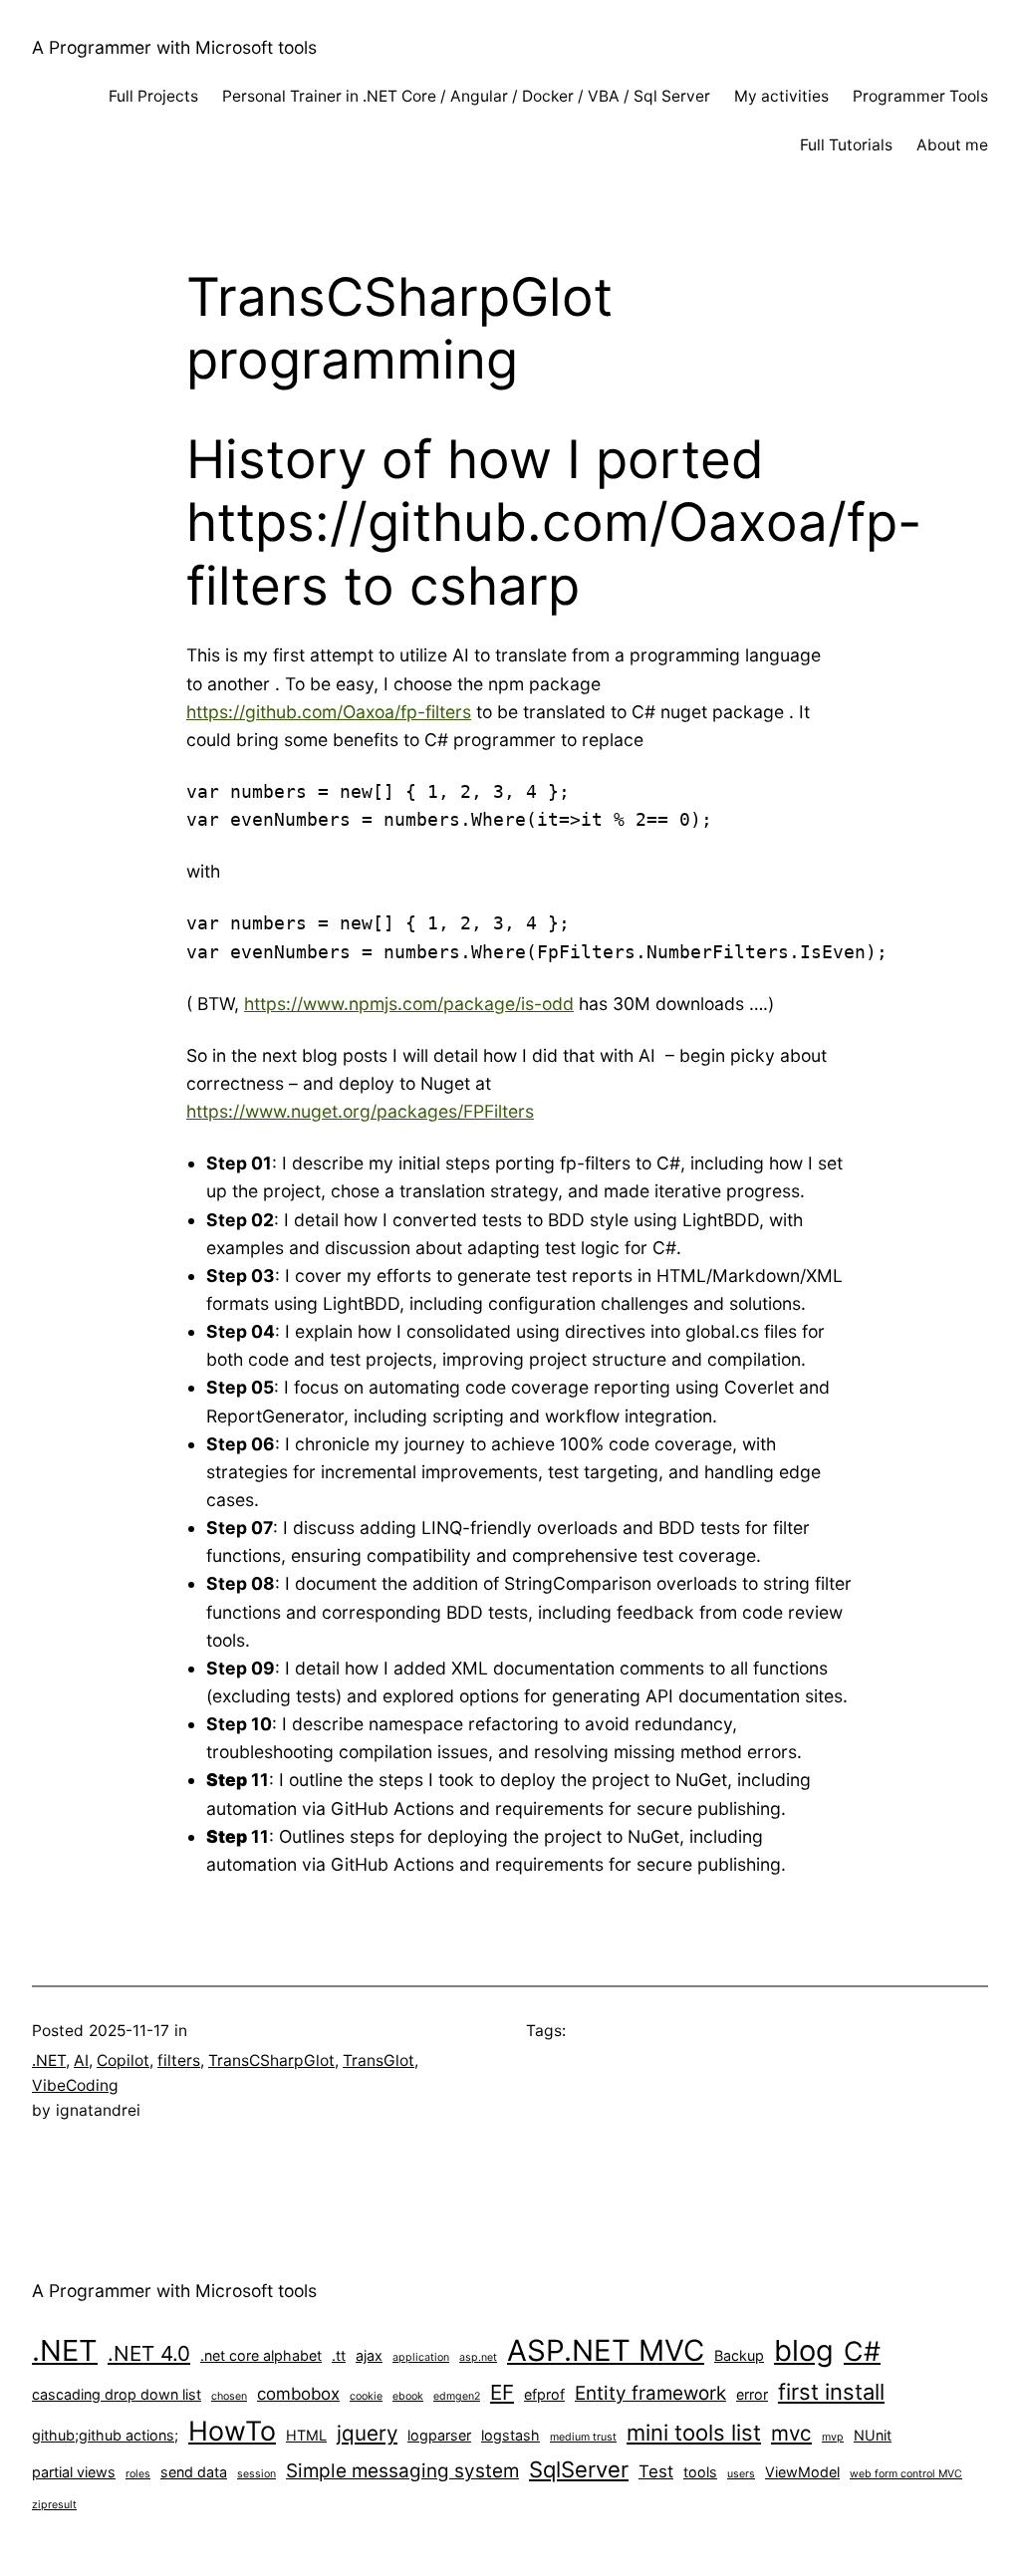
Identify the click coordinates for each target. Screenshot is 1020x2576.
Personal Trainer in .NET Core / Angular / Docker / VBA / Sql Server (466, 96)
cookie (366, 2396)
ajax (369, 2355)
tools (700, 2472)
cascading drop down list (117, 2394)
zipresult (54, 2505)
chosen (229, 2396)
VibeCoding (75, 2085)
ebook (408, 2396)
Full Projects (153, 96)
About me (952, 145)
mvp (833, 2437)
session (256, 2474)
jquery (367, 2433)
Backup (739, 2355)
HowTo (232, 2431)
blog (804, 2350)
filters (179, 2061)
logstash (510, 2435)
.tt (339, 2355)
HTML (306, 2435)
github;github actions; (105, 2435)
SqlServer (579, 2469)
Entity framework (650, 2393)
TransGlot (379, 2061)
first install (831, 2392)
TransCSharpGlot (271, 2061)
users (741, 2474)
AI (81, 2061)
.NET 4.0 (149, 2353)
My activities (781, 96)
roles (138, 2474)
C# (862, 2351)
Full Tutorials (846, 145)
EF (502, 2392)
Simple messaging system (402, 2471)
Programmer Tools (920, 96)
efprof (544, 2394)
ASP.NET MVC (606, 2350)
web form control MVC (906, 2474)
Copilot (123, 2061)
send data (194, 2472)
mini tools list (694, 2433)
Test (656, 2471)
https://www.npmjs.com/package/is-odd (409, 1004)
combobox (298, 2394)
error (752, 2394)
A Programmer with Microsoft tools (174, 47)
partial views (74, 2472)
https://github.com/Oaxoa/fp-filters (329, 712)
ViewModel (802, 2472)
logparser (439, 2435)
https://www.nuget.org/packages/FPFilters (360, 1111)
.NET (49, 2061)
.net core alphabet (261, 2355)
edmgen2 (457, 2396)
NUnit (873, 2435)
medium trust (583, 2437)
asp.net (478, 2357)
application (421, 2357)
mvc (791, 2433)
